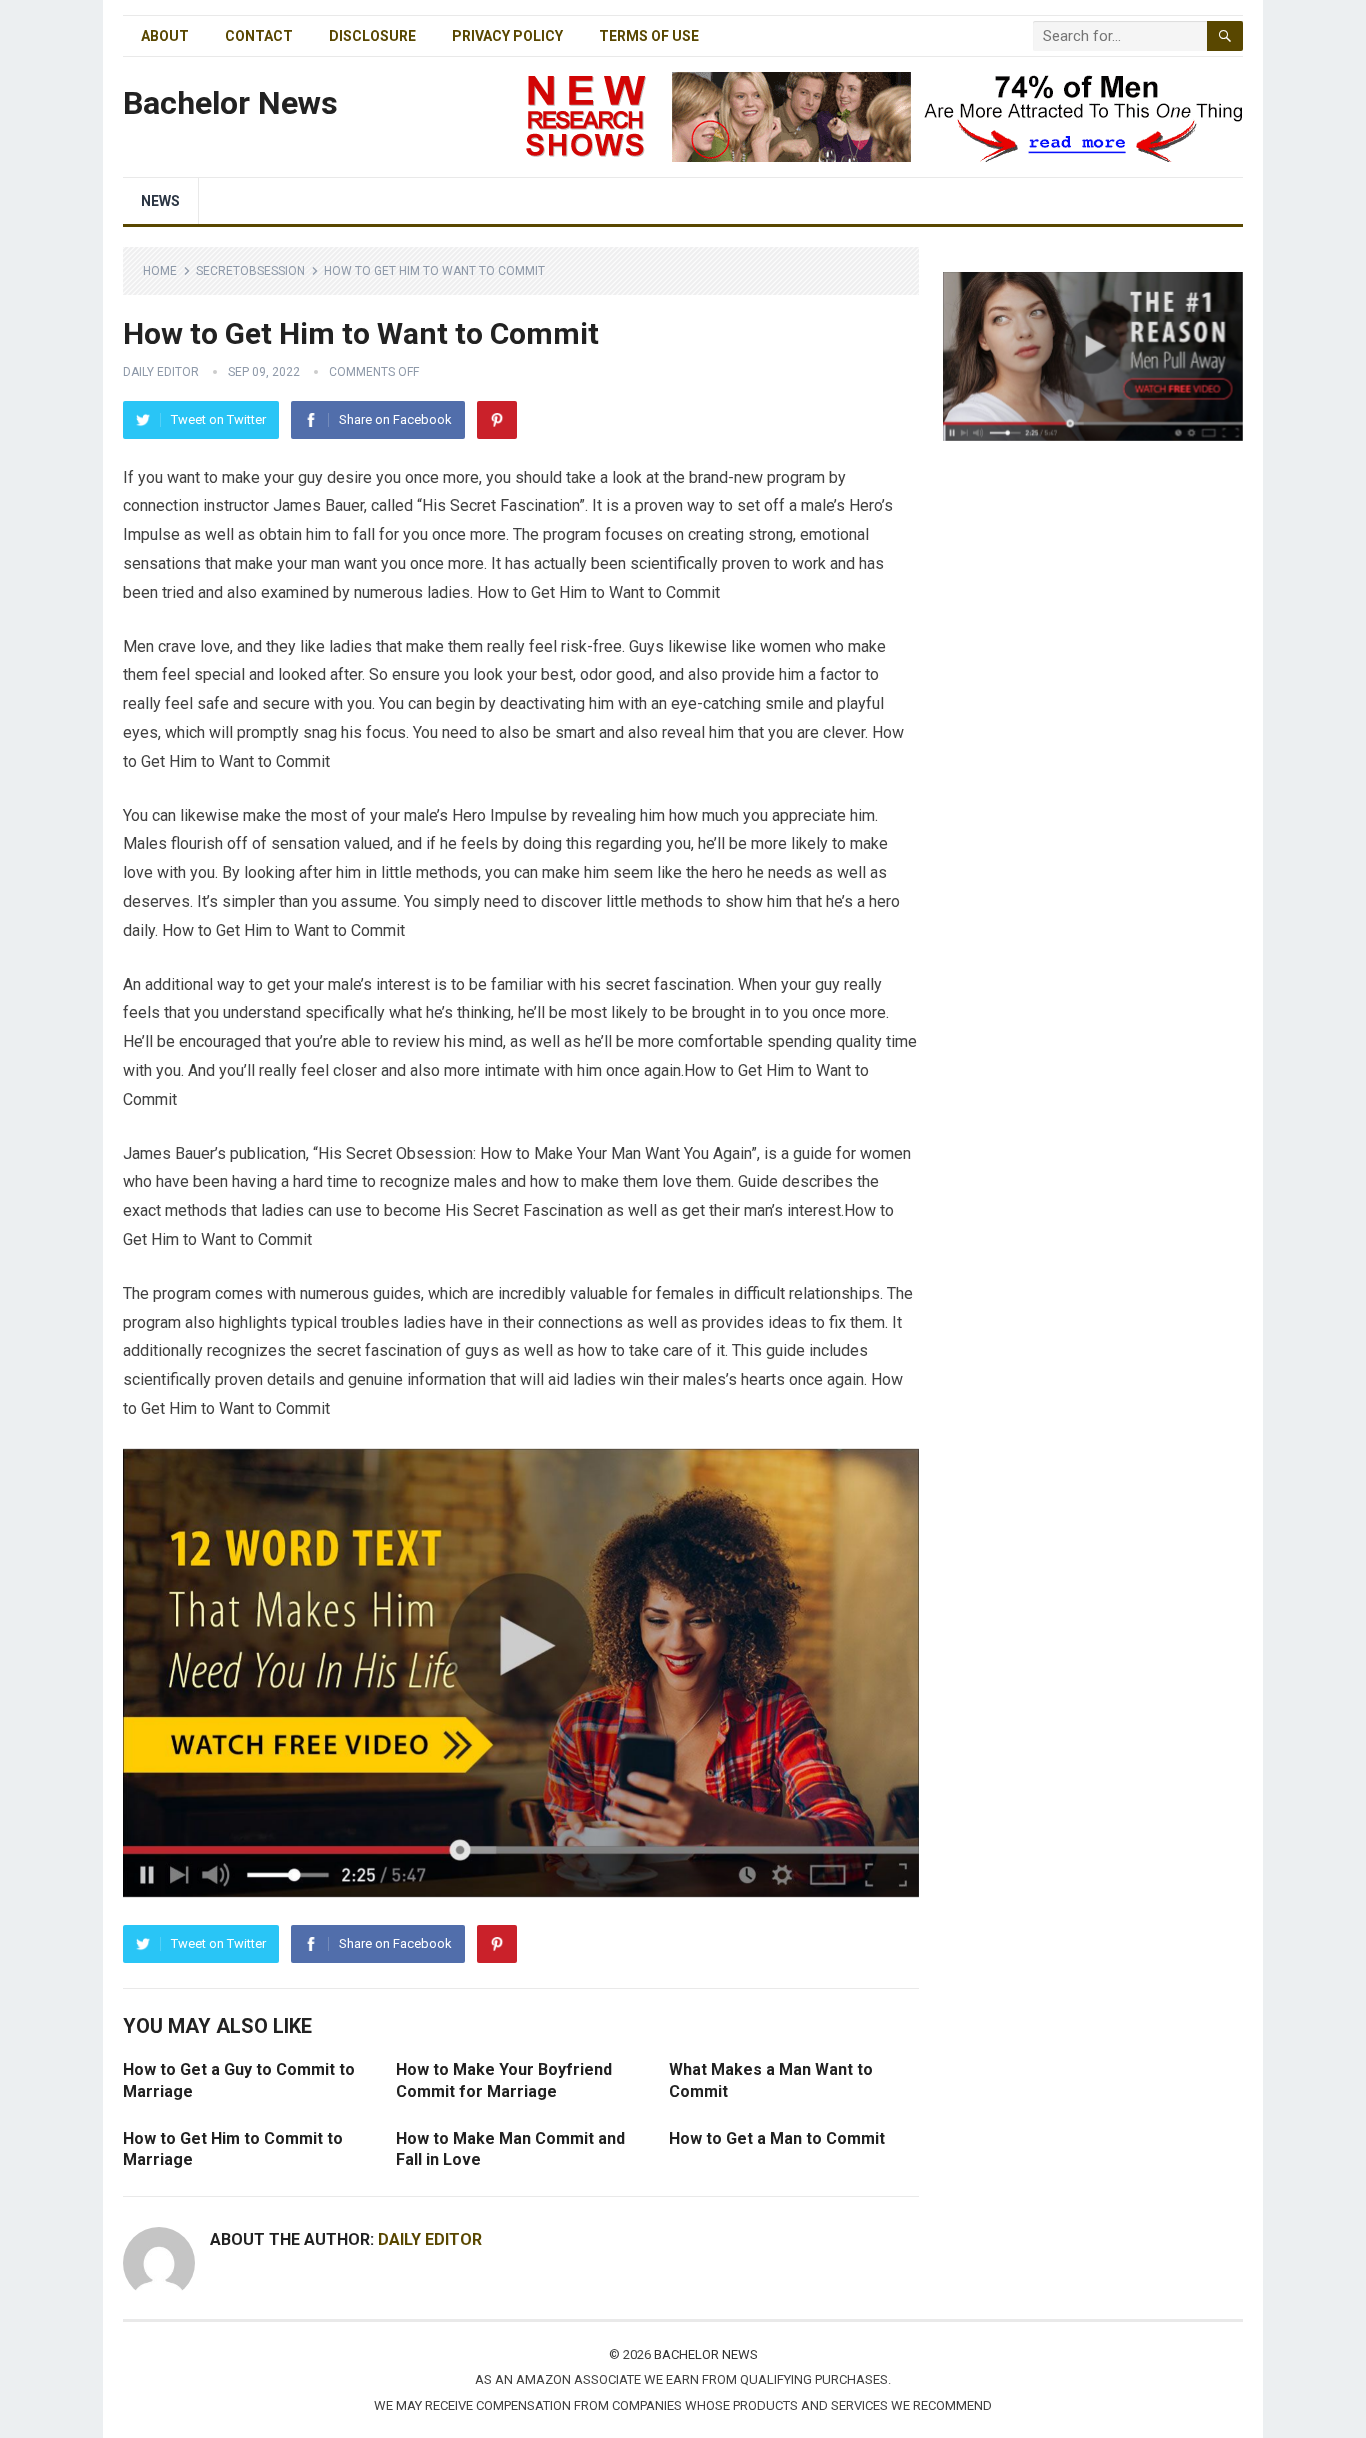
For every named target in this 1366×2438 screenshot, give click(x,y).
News (160, 201)
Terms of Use (649, 36)
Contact (259, 36)
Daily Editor (161, 372)
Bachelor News (230, 103)
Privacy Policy (507, 36)
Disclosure (372, 36)
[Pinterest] (497, 420)
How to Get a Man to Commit (779, 2138)
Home (160, 271)
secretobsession (250, 271)
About (165, 36)
